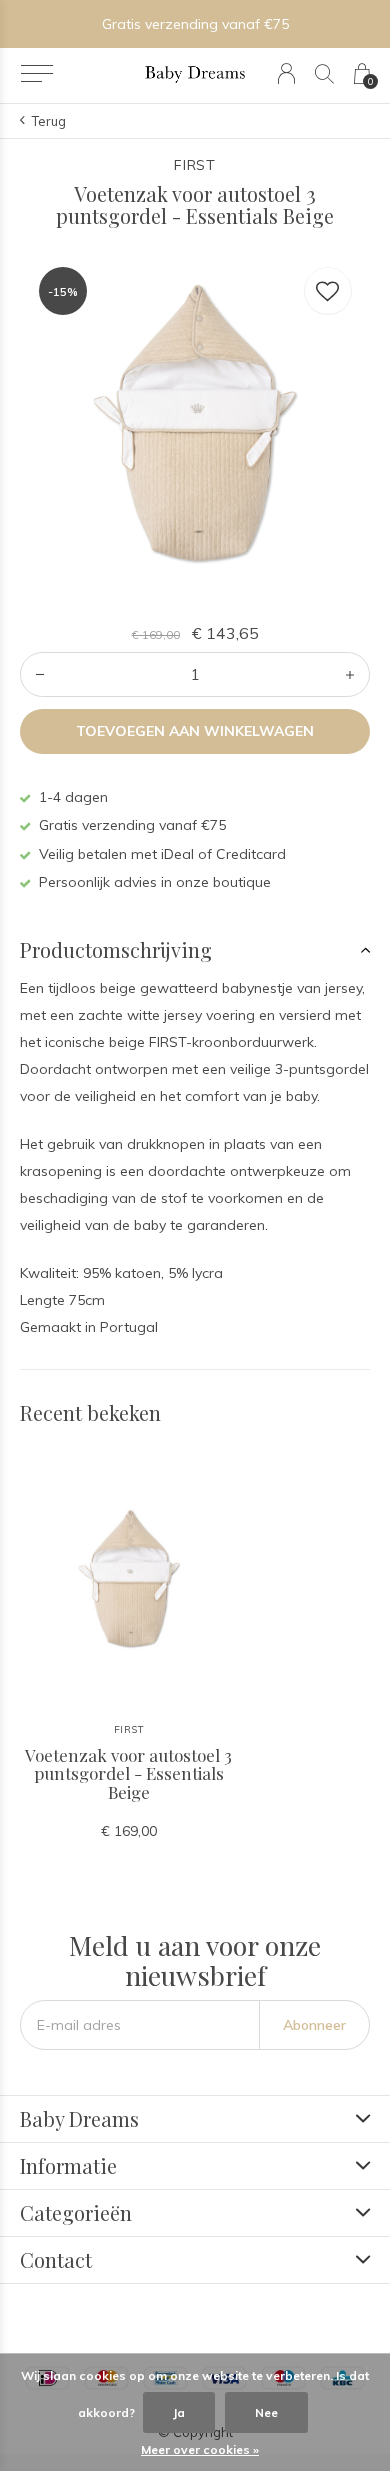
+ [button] (350, 674)
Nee (266, 2412)
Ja (179, 2412)
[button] (36, 74)
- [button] (40, 674)
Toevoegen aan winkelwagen (195, 731)
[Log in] (286, 73)
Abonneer (314, 2025)
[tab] (195, 950)
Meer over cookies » (200, 2449)
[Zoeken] (324, 73)
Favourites (328, 291)
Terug (49, 121)
